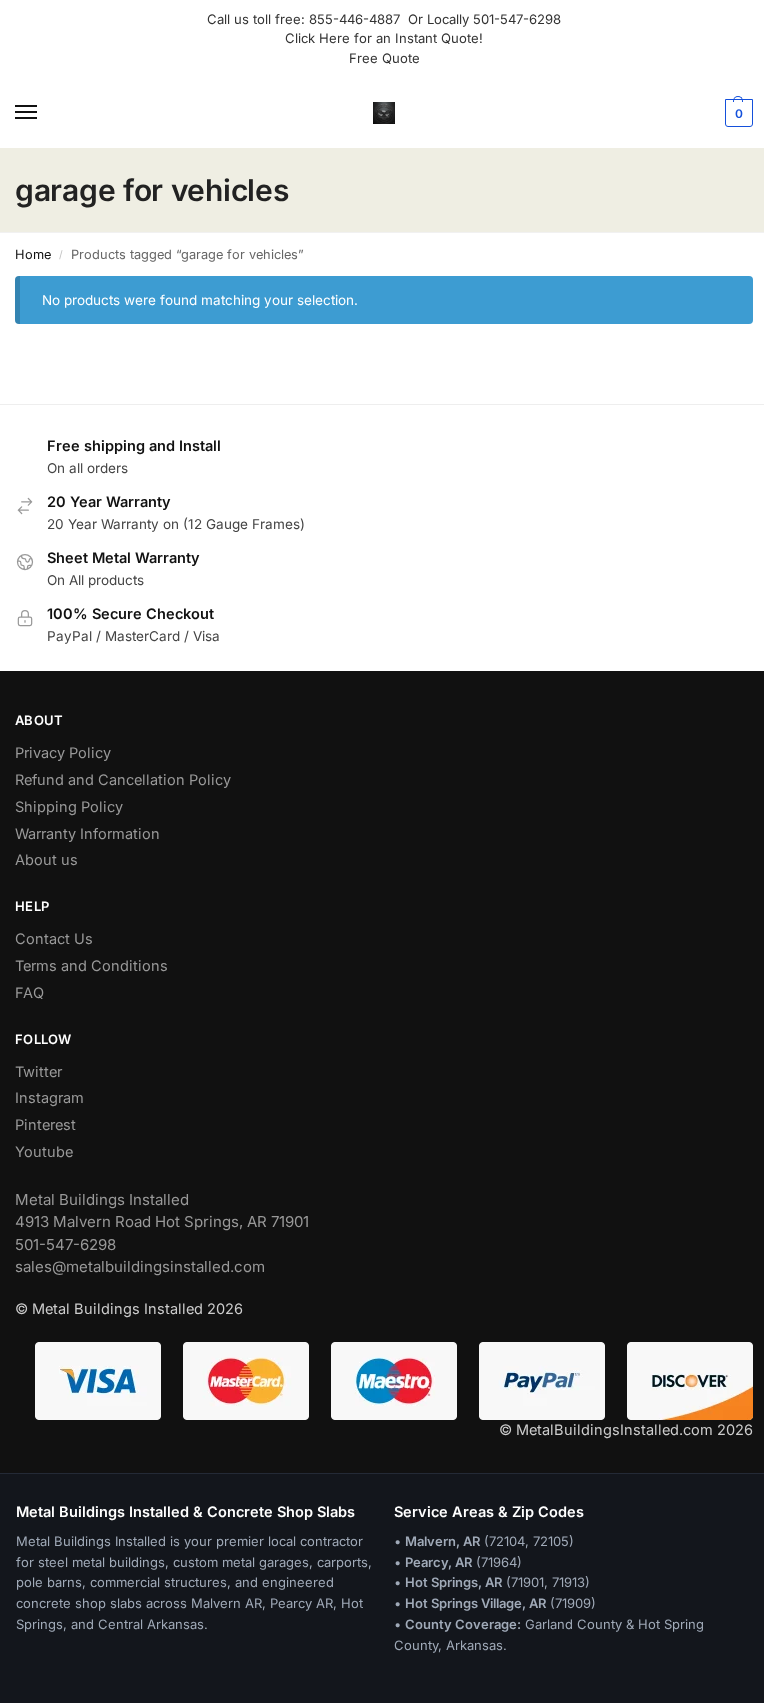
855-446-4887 (358, 19)
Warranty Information (87, 834)
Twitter (38, 1072)
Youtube (44, 1152)
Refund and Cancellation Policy (123, 780)
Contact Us (54, 939)
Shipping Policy (69, 807)
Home (33, 254)
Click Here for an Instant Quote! (384, 38)
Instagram (49, 1098)
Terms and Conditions (91, 966)
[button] (736, 113)
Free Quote (384, 58)
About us (46, 860)
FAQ (29, 993)
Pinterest (45, 1125)
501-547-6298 (517, 19)
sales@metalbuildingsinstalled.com (140, 1266)
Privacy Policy (63, 753)
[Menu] (45, 113)
